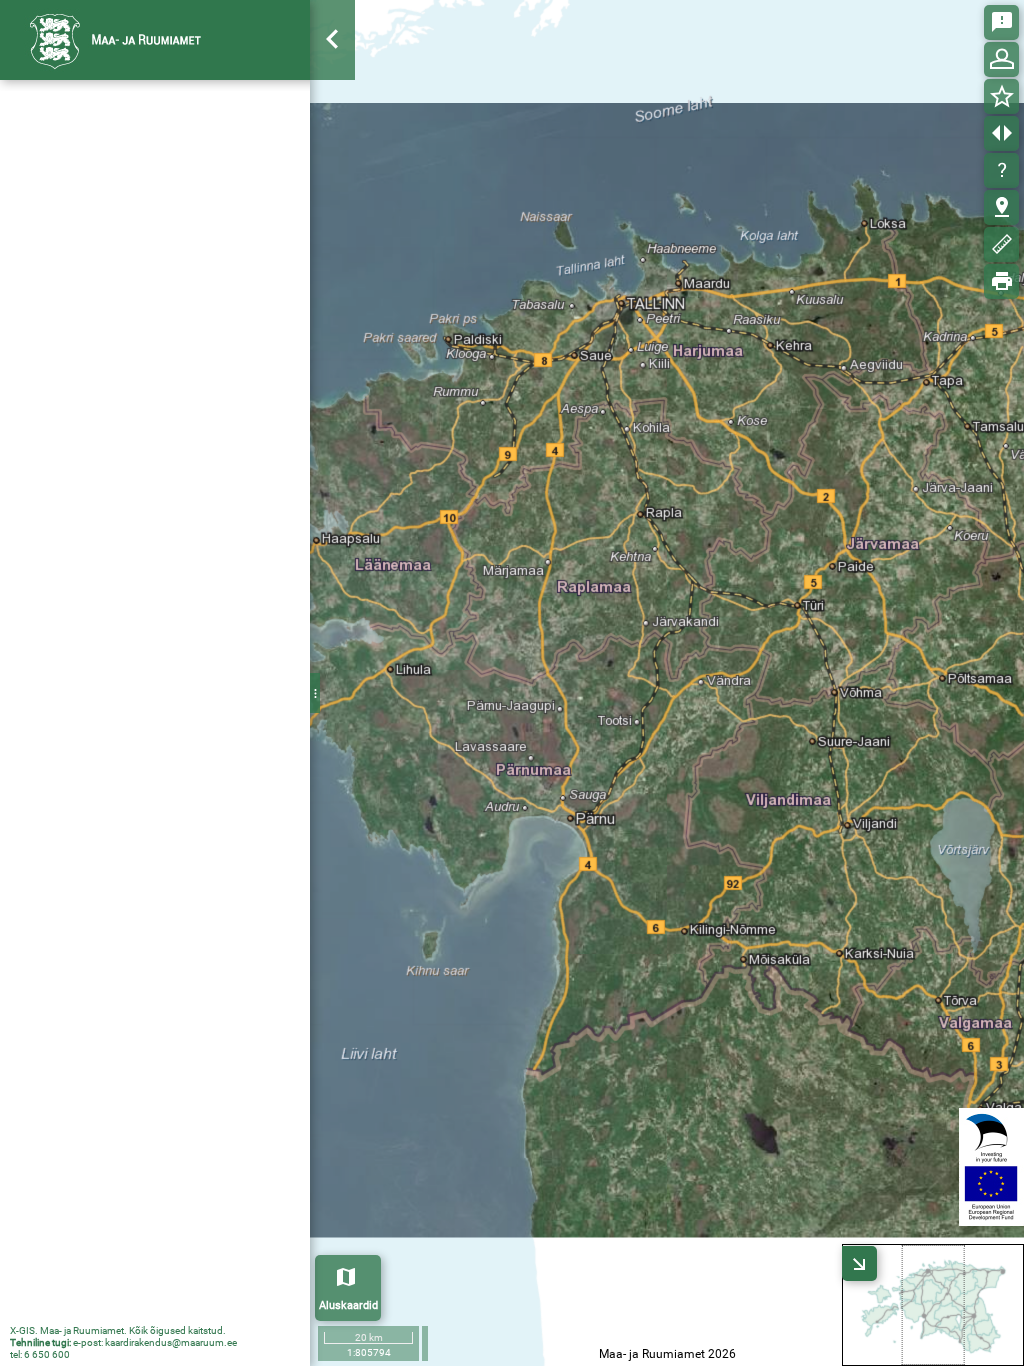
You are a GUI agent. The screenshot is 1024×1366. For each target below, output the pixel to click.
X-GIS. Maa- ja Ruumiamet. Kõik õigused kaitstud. (118, 1330)
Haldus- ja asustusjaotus (123, 408)
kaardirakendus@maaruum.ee (171, 1342)
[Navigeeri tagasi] (333, 214)
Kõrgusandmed (94, 342)
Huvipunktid (83, 375)
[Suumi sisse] (333, 103)
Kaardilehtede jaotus (110, 309)
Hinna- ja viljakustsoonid (121, 243)
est (242, 39)
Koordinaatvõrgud (103, 276)
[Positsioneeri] (333, 177)
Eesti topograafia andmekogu (138, 441)
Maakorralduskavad (108, 210)
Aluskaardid (348, 1305)
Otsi (822, 133)
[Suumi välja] (333, 140)
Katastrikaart (87, 177)
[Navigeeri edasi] (333, 251)
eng (281, 39)
